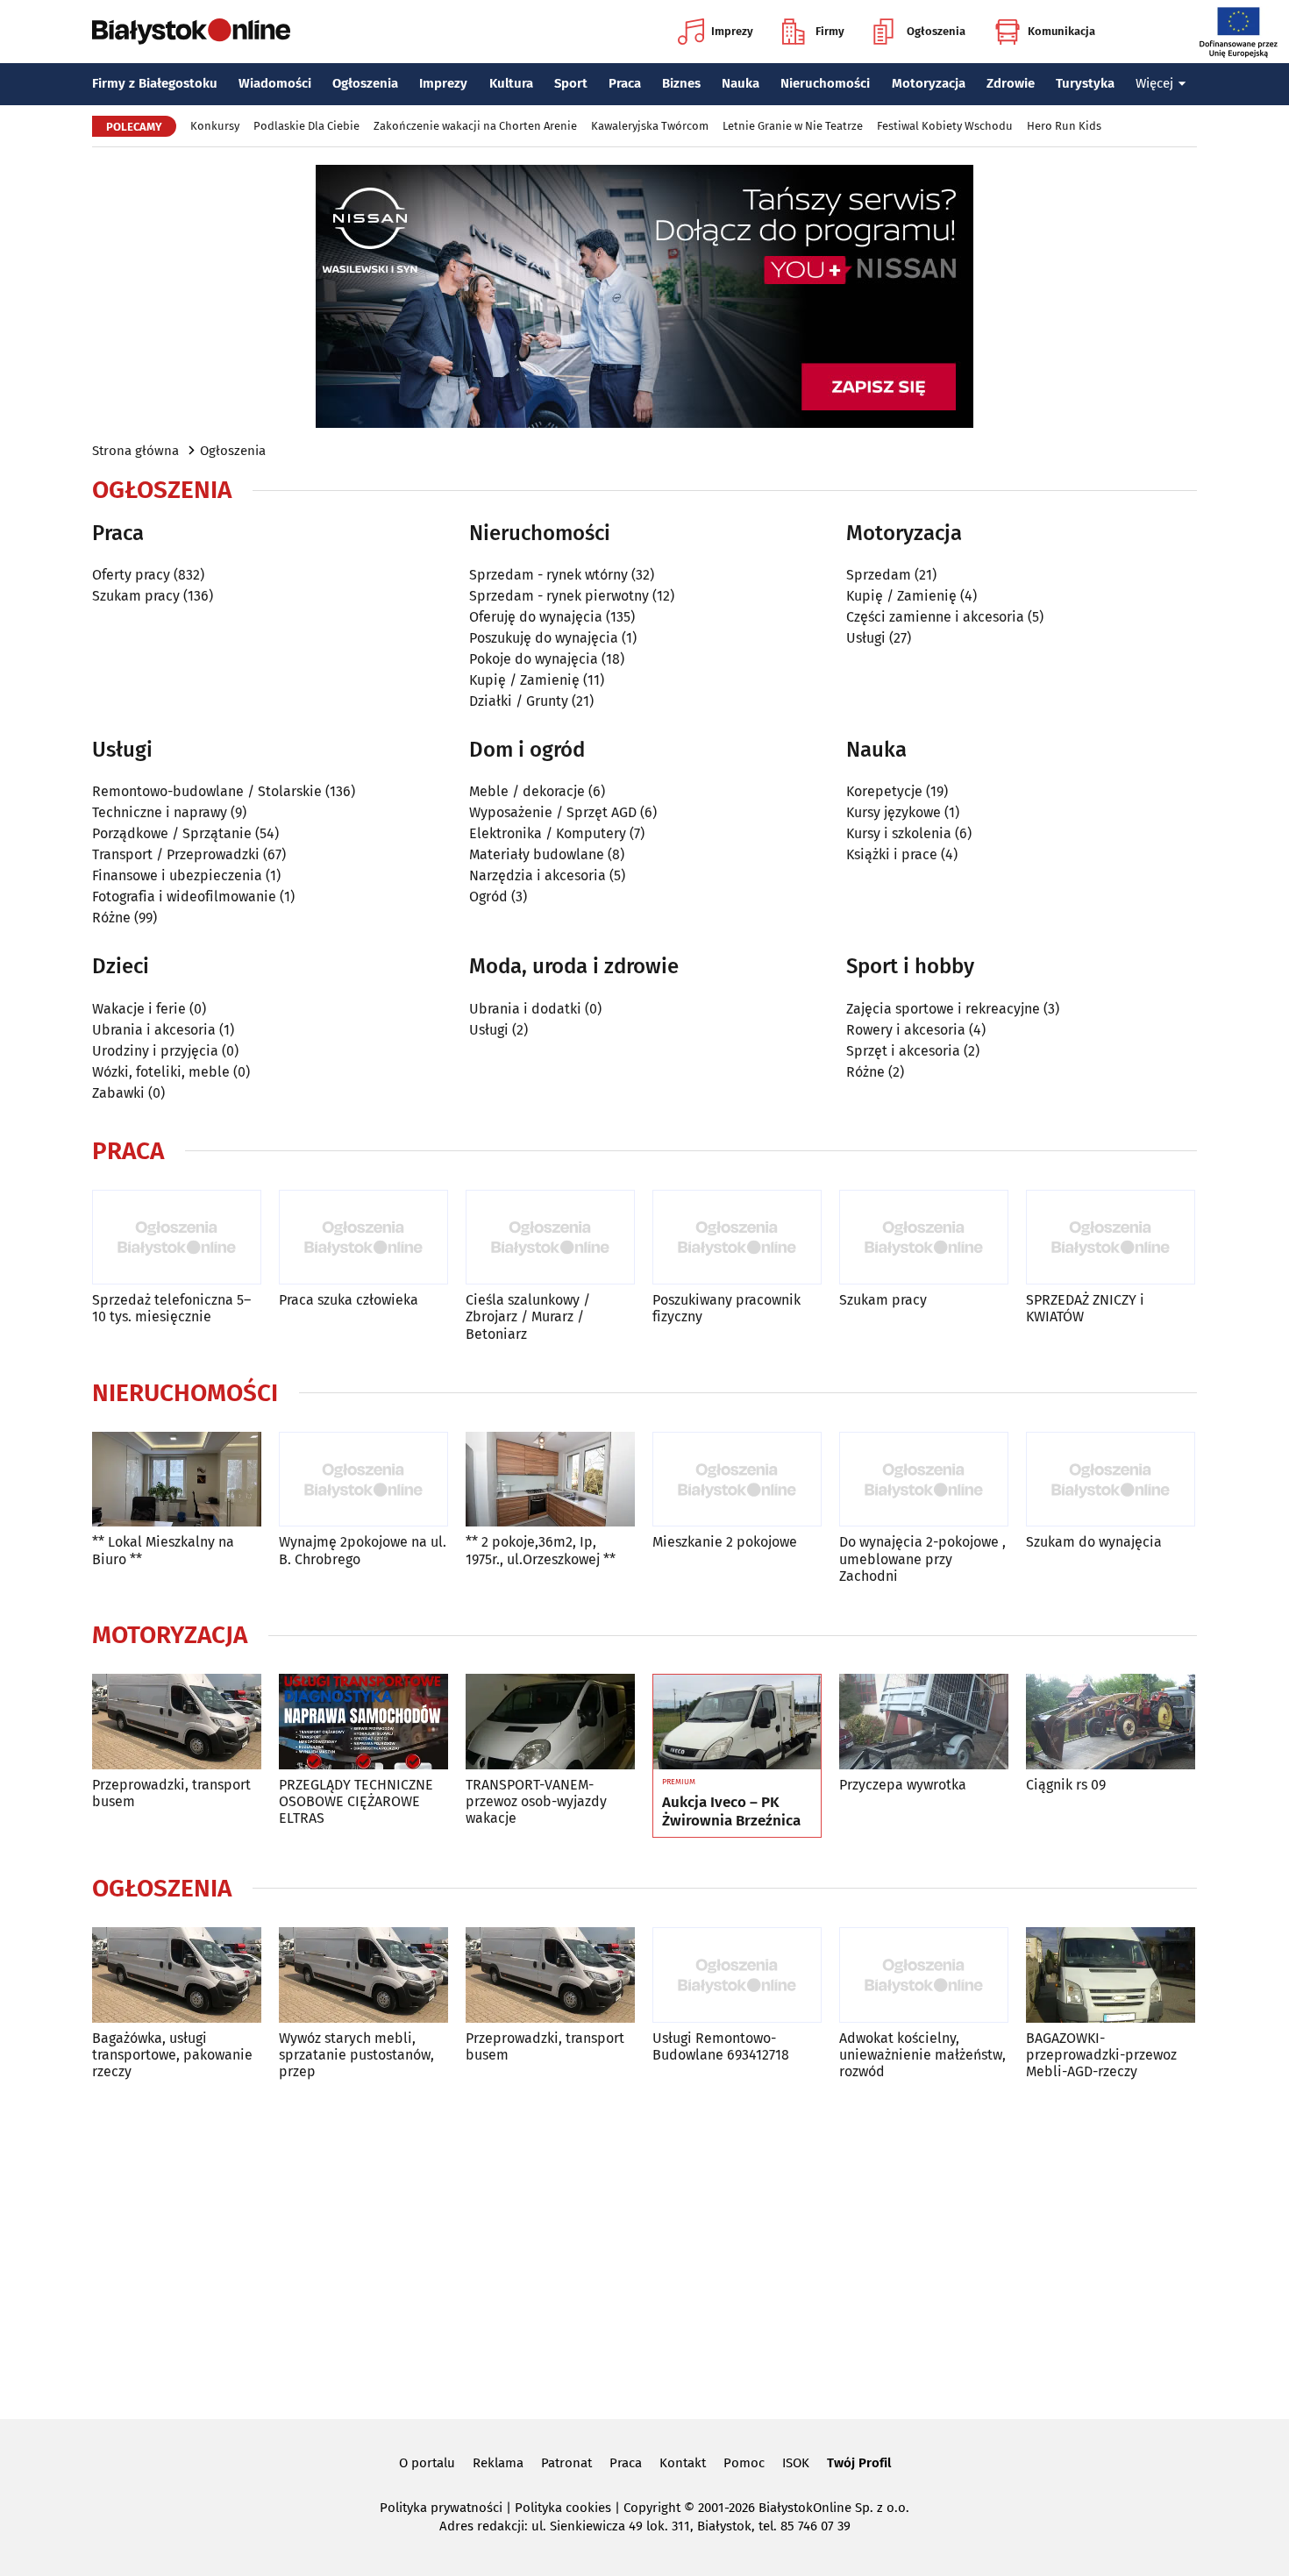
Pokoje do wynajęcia (534, 659)
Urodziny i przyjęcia (155, 1051)
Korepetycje (884, 791)
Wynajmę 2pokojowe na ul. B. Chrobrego (363, 1550)
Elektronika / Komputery (548, 833)
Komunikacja (1061, 31)
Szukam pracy (136, 596)
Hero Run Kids (1064, 126)
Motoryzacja (929, 83)
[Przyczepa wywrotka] (924, 1722)
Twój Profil (859, 2463)
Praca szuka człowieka (349, 1300)
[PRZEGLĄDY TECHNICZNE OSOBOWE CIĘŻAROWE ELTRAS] (363, 1722)
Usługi (866, 638)
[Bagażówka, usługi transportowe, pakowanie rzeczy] (177, 1975)
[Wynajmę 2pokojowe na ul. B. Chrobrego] (363, 1480)
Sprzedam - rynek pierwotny (559, 596)
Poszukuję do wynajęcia (544, 638)
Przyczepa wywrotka (903, 1785)
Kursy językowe (894, 812)
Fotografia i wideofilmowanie (184, 897)
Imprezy (732, 31)
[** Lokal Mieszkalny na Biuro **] (177, 1480)
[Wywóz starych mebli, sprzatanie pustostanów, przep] (363, 1975)
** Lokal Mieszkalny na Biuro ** (163, 1550)
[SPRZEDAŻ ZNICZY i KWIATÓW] (1111, 1238)
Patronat (566, 2463)
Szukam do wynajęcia (1094, 1542)
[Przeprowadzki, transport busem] (177, 1722)
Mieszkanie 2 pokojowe (725, 1542)
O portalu (427, 2463)
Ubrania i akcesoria (154, 1030)
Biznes (681, 83)
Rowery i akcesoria (906, 1030)
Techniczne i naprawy (160, 812)
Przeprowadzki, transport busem (171, 1793)
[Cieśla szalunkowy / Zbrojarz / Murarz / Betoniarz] (550, 1238)
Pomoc (744, 2463)
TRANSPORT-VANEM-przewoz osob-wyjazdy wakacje (536, 1801)
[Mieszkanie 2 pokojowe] (737, 1480)
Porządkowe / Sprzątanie (172, 833)
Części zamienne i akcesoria (935, 617)
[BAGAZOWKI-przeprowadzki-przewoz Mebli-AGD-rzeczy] (1111, 1975)
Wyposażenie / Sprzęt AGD (553, 812)
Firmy (830, 31)
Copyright (652, 2508)
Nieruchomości (825, 83)
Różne (111, 918)
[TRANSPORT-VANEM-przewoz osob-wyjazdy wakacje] (550, 1722)
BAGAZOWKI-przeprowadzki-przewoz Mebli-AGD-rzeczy (1101, 2055)
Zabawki (118, 1093)
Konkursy (215, 126)
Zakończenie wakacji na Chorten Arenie (475, 126)
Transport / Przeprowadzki (176, 854)
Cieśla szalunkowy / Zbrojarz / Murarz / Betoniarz (528, 1316)
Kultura (511, 83)
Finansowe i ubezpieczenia (177, 875)
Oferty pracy (131, 575)
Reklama (498, 2463)
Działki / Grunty (519, 701)
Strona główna (135, 451)
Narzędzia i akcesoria (538, 875)
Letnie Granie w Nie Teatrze (793, 126)
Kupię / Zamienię (524, 680)
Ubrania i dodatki (525, 1009)
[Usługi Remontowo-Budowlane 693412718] (737, 1975)
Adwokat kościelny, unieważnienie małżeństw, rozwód (922, 2055)
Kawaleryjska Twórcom (650, 126)
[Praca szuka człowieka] (363, 1238)
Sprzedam (879, 575)
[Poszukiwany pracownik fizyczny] (737, 1238)
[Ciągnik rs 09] (1111, 1722)
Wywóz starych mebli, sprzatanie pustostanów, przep (356, 2055)
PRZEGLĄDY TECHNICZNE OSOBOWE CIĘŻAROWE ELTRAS (356, 1801)
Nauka (741, 83)
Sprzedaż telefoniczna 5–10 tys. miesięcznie (171, 1308)
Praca (625, 83)
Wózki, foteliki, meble (161, 1072)
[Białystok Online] (191, 32)
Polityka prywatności (441, 2508)
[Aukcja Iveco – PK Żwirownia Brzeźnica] (737, 1722)
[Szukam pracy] (924, 1238)
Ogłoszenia (936, 31)
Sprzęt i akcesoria (903, 1051)
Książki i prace (892, 854)
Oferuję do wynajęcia (536, 617)
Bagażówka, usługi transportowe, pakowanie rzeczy (172, 2055)
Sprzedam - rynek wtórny (548, 575)
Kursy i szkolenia (899, 833)
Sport (571, 83)
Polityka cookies (563, 2508)
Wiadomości (275, 83)
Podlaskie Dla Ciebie (306, 126)
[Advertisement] (644, 2246)
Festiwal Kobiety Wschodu (945, 126)
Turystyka (1085, 83)
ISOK (796, 2463)
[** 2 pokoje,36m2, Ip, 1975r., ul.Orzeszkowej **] (550, 1480)
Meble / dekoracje (527, 791)
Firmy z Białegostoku (155, 83)
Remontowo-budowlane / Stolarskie (207, 791)
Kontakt (683, 2463)
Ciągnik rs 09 (1066, 1785)
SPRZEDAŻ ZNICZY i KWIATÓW (1085, 1308)
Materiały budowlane (537, 854)
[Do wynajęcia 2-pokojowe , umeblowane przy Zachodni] (924, 1480)
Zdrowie (1011, 83)
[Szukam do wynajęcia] (1111, 1480)
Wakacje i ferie (139, 1009)
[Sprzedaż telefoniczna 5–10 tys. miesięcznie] (177, 1238)
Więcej (1154, 83)
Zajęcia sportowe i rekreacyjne (943, 1009)
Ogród (488, 897)
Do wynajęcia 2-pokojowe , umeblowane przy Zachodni (922, 1558)
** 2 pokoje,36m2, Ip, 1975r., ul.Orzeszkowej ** (541, 1550)
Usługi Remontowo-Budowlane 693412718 (721, 2046)
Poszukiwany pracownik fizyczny (726, 1308)
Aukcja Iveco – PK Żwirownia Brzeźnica (731, 1811)
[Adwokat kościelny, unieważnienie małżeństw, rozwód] (924, 1975)
